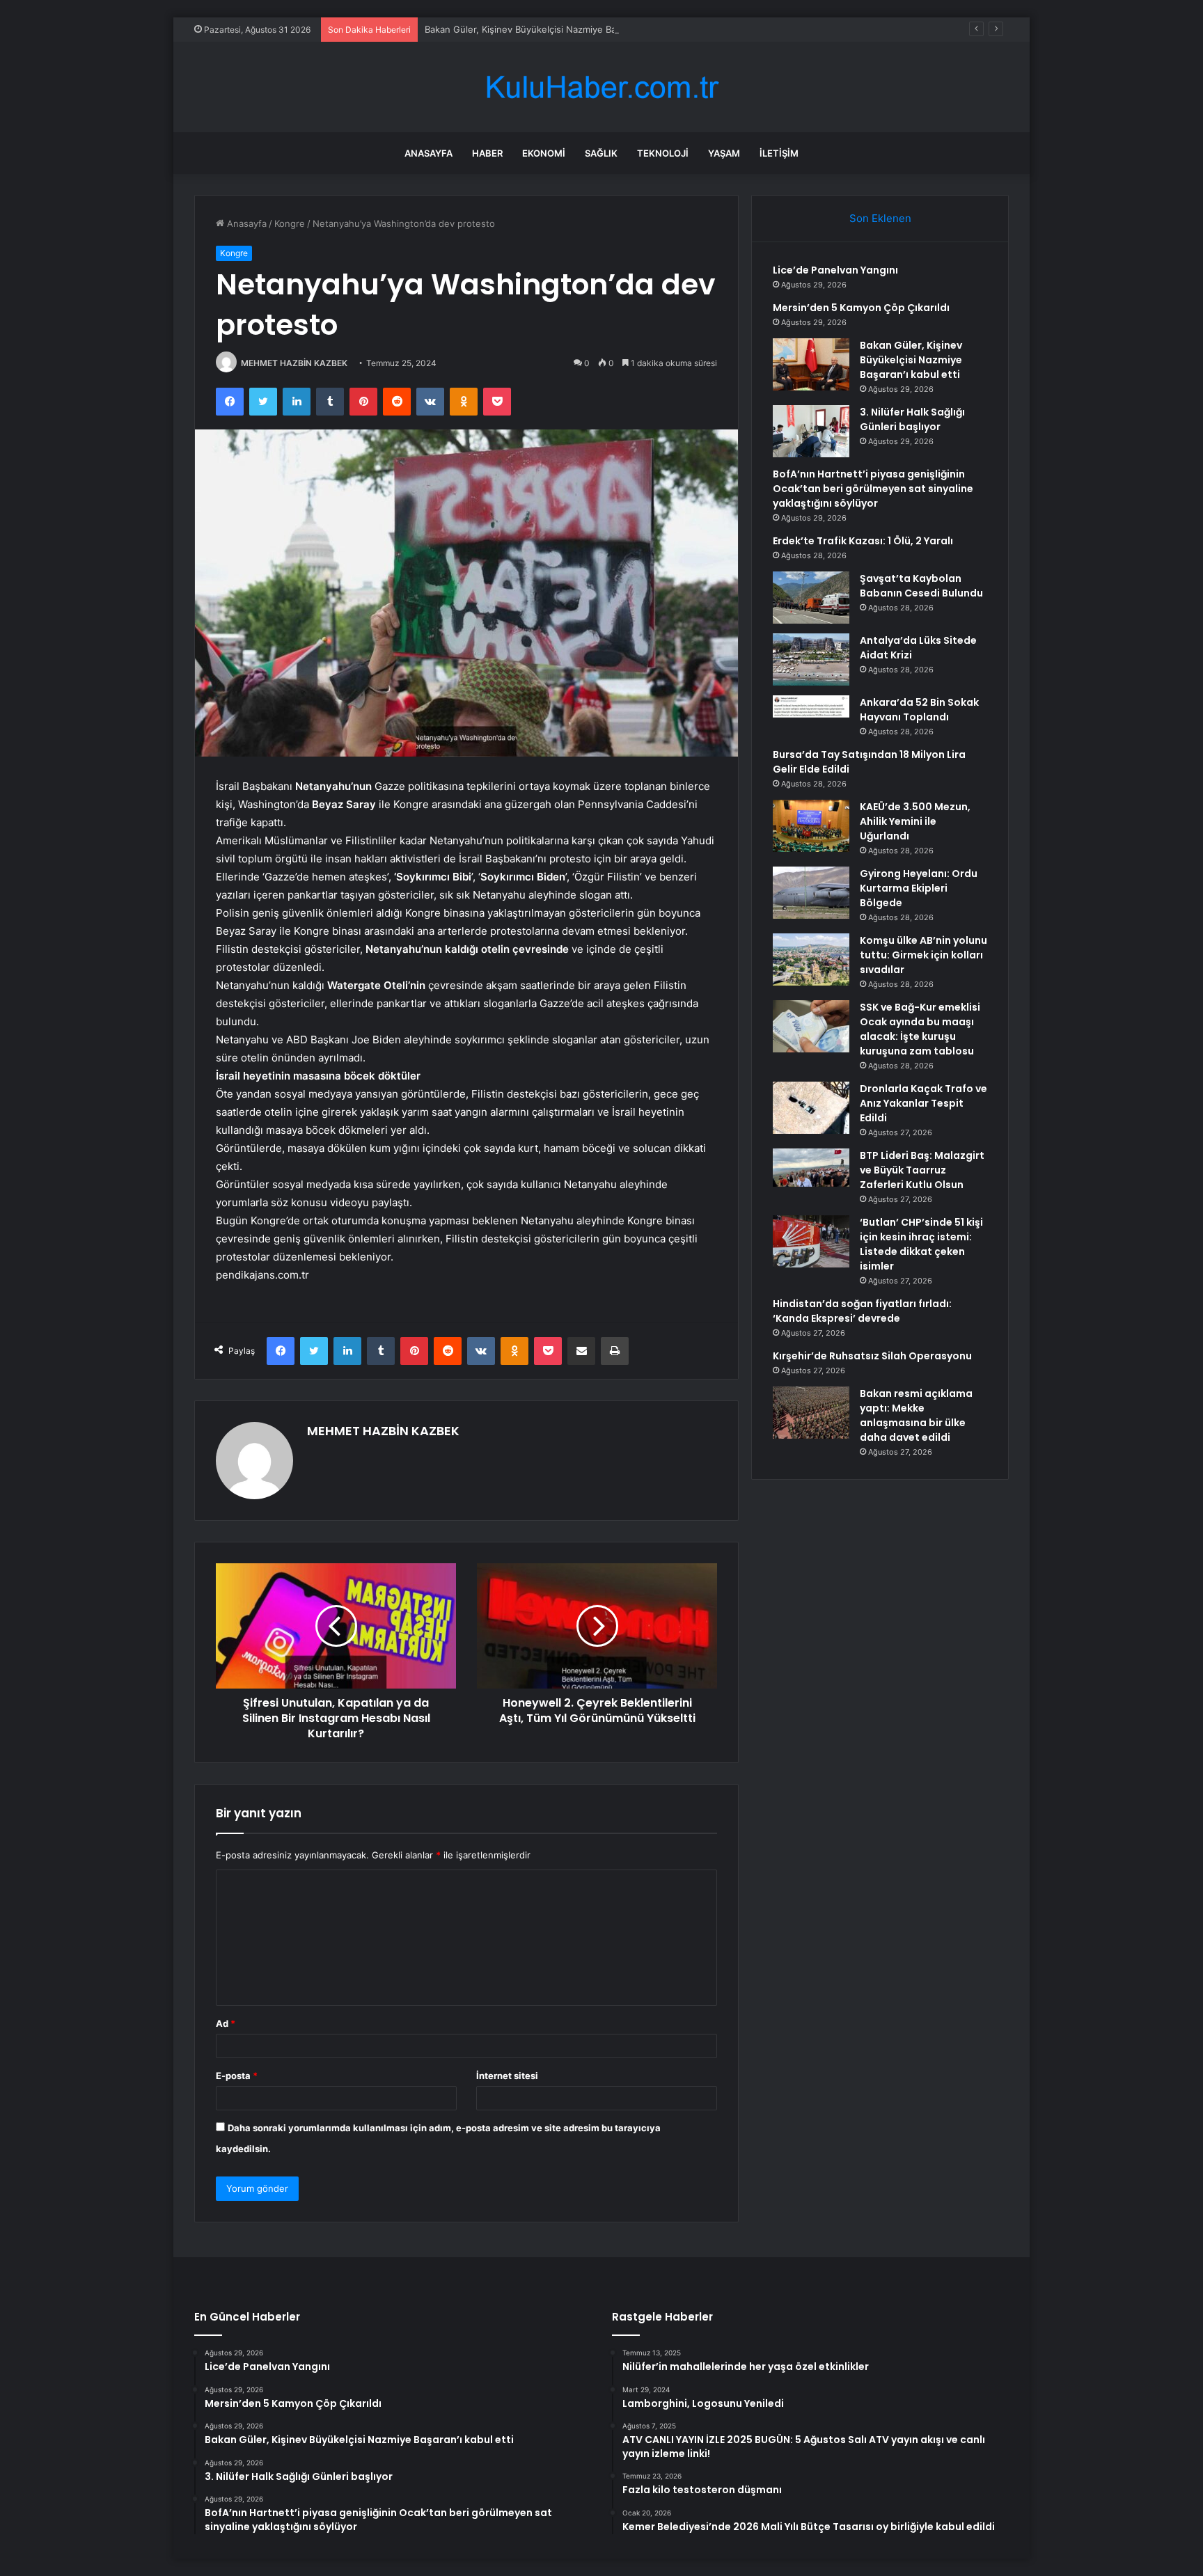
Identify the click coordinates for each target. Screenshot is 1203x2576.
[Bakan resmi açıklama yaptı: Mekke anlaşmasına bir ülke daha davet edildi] (811, 1413)
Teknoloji (663, 153)
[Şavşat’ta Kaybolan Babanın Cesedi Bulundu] (811, 598)
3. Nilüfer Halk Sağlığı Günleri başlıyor (912, 419)
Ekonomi (544, 153)
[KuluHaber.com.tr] (601, 87)
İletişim (779, 153)
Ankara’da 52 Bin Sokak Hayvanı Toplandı (919, 710)
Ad (226, 2023)
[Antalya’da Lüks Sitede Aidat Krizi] (811, 659)
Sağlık (601, 153)
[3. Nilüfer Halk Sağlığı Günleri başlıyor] (811, 431)
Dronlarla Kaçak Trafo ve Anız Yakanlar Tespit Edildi (923, 1103)
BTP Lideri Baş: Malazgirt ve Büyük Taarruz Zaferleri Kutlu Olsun (922, 1170)
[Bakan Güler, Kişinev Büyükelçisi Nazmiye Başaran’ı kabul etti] (811, 364)
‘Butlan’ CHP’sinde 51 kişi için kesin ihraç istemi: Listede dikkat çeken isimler (921, 1244)
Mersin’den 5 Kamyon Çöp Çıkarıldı (861, 308)
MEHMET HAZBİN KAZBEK (294, 363)
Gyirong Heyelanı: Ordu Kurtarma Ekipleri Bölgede (919, 888)
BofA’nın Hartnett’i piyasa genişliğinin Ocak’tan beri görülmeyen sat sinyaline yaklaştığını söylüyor (873, 489)
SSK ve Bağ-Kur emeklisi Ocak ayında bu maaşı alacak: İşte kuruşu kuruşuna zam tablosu (920, 1029)
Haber (487, 153)
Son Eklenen (880, 218)
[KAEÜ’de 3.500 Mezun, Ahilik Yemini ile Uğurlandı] (811, 826)
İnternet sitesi (507, 2076)
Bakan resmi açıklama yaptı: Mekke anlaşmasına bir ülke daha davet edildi (916, 1415)
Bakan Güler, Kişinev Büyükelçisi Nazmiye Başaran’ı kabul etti (556, 29)
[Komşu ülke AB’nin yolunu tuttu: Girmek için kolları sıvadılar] (811, 959)
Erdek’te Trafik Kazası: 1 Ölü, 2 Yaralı (863, 541)
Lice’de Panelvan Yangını (835, 270)
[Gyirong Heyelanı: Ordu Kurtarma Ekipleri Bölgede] (811, 893)
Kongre (290, 223)
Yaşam (724, 153)
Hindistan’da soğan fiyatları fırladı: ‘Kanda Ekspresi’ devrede (862, 1311)
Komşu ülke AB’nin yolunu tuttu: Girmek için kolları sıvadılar (923, 955)
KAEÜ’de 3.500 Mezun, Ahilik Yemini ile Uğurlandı (915, 821)
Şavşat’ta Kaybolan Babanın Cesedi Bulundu (921, 586)
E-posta (237, 2076)
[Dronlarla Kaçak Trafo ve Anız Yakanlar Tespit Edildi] (811, 1108)
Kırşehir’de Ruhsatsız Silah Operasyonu (872, 1356)
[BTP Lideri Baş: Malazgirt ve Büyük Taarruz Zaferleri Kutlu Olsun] (811, 1175)
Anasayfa (428, 153)
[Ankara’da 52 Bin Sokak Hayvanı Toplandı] (811, 706)
